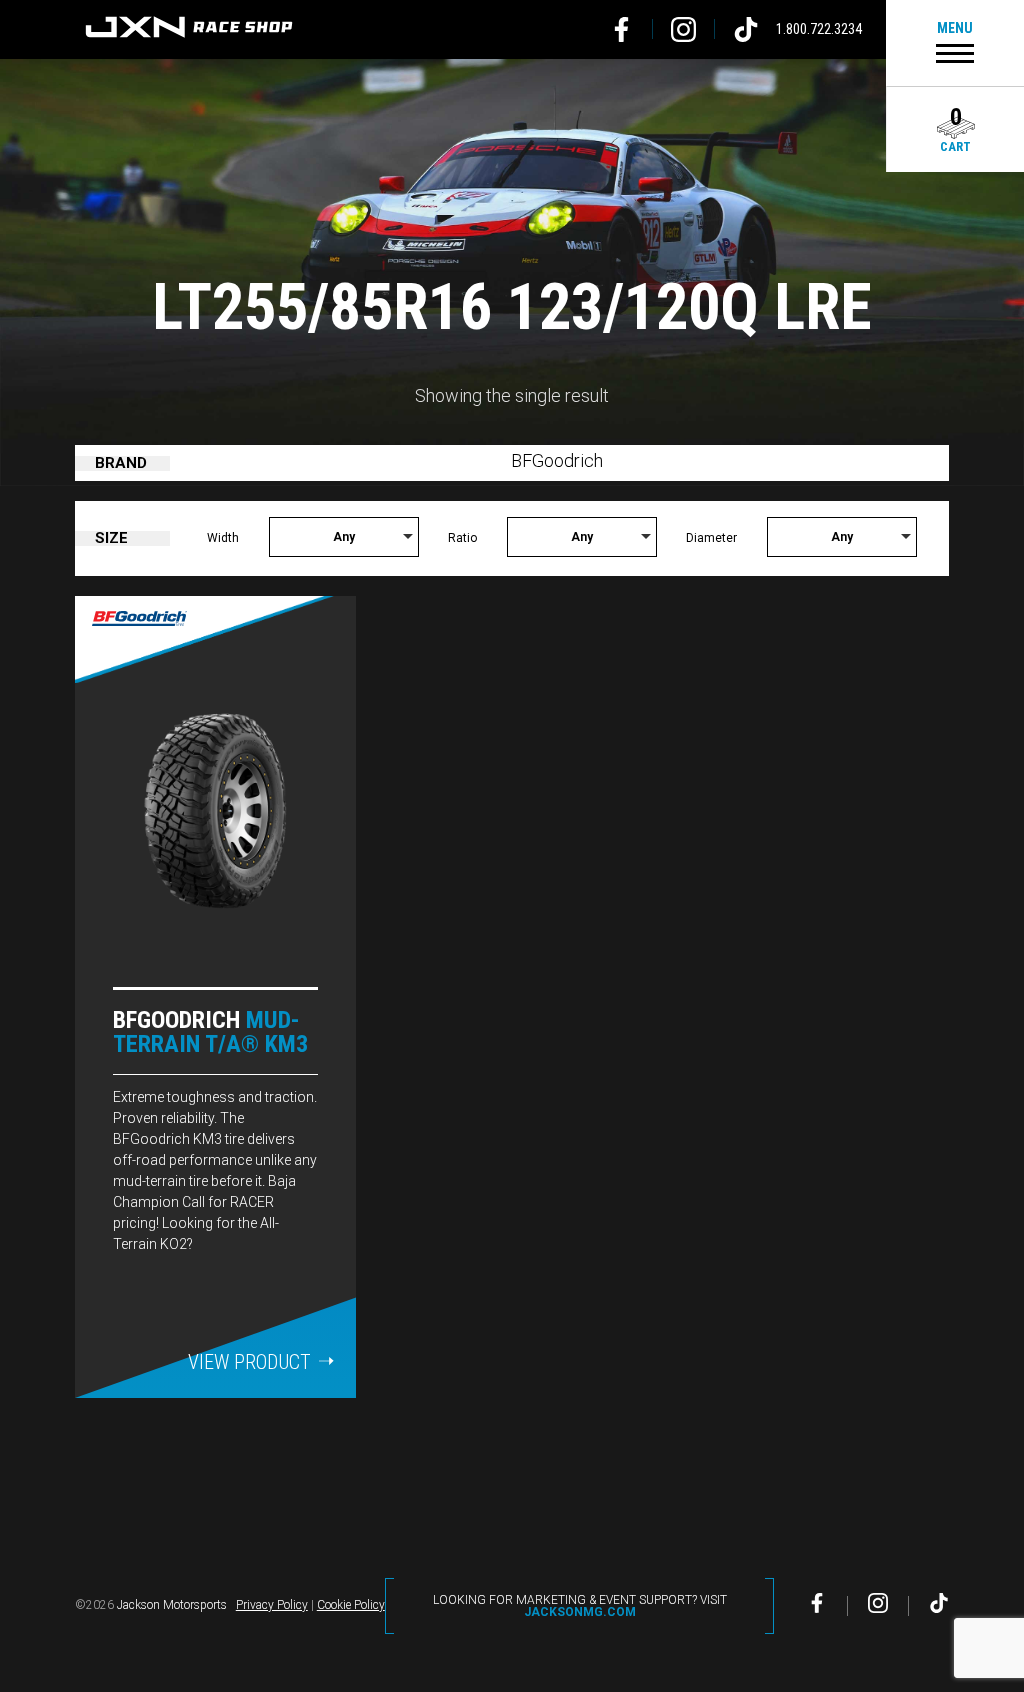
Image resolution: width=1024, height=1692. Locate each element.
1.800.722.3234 (819, 29)
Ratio (462, 538)
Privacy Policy (272, 1605)
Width (223, 538)
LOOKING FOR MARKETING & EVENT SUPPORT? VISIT (580, 1606)
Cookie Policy (351, 1605)
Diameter (711, 538)
